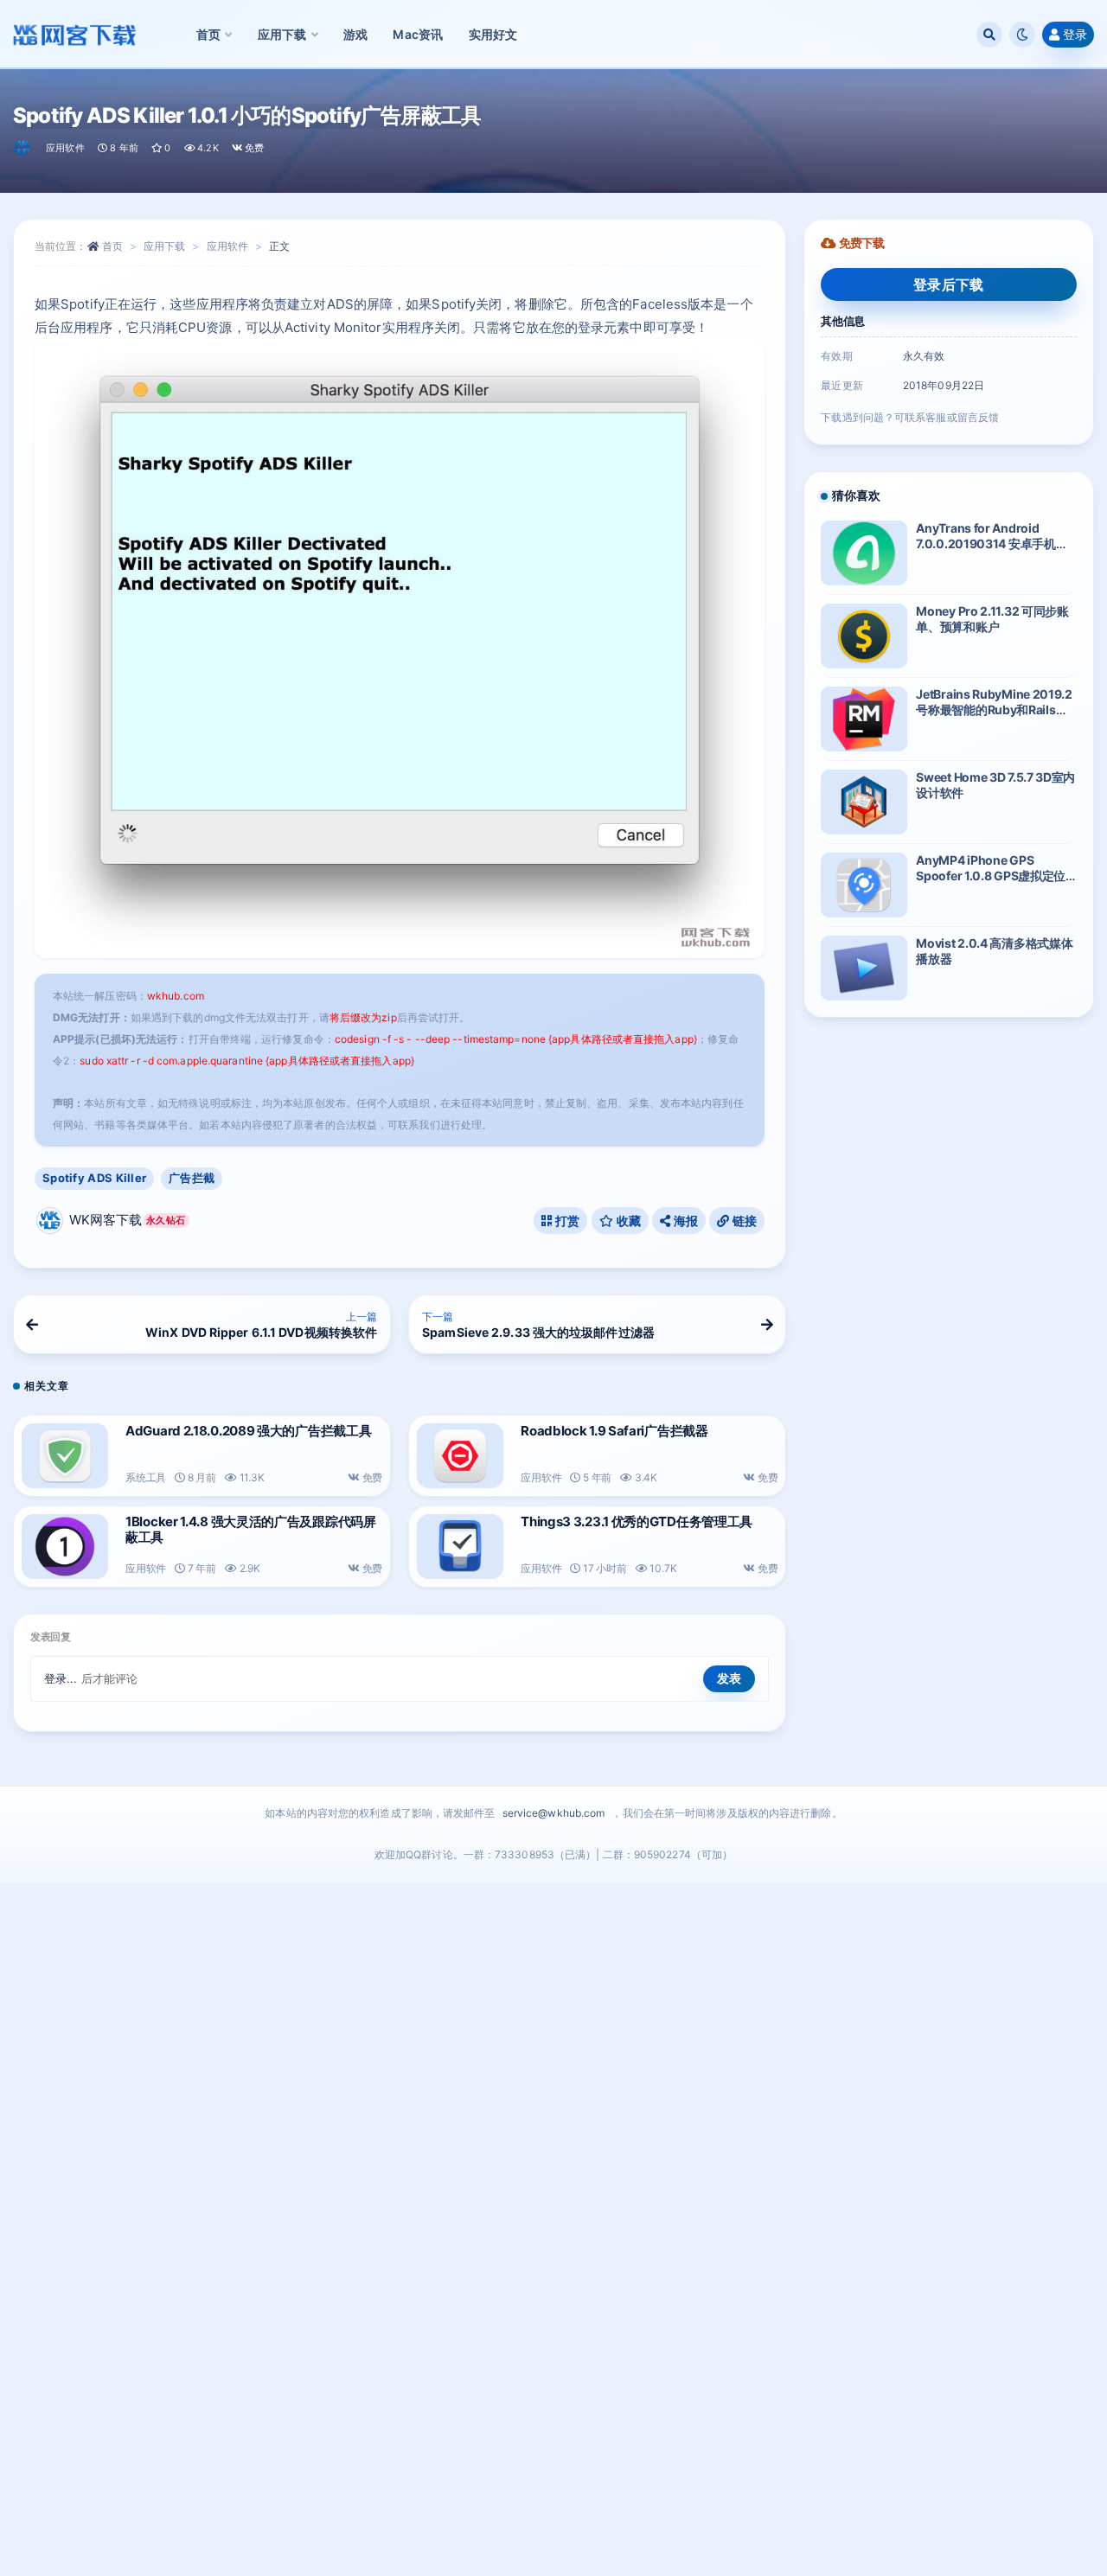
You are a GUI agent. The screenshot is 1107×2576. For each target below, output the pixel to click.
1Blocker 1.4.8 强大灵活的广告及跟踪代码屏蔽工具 (251, 1529)
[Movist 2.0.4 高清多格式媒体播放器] (864, 968)
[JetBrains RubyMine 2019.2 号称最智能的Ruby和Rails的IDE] (864, 719)
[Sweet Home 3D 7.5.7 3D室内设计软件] (864, 802)
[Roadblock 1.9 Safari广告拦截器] (460, 1456)
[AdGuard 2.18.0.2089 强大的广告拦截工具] (65, 1456)
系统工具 (146, 1477)
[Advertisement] (553, 2234)
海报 (684, 1221)
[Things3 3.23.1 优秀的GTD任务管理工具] (460, 1547)
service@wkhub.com (554, 1813)
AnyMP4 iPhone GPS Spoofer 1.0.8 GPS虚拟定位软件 (991, 876)
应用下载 (164, 246)
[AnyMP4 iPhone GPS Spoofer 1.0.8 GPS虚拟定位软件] (864, 885)
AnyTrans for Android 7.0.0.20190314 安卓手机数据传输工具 (992, 543)
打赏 (566, 1221)
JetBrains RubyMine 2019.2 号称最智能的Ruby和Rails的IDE (994, 710)
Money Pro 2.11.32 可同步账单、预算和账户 (992, 619)
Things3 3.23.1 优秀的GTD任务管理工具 (637, 1521)
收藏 (627, 1221)
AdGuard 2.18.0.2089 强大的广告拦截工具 (248, 1431)
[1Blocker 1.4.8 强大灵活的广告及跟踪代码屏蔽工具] (65, 1547)
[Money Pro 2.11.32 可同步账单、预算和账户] (864, 636)
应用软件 (65, 148)
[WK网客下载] (23, 148)
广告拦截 (192, 1178)
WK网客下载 (127, 1220)
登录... (61, 1678)
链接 (743, 1221)
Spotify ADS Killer (94, 1178)
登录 (1075, 34)
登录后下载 (949, 284)
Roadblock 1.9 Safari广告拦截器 (614, 1431)
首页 (112, 246)
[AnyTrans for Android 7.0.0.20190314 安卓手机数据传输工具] (864, 553)
